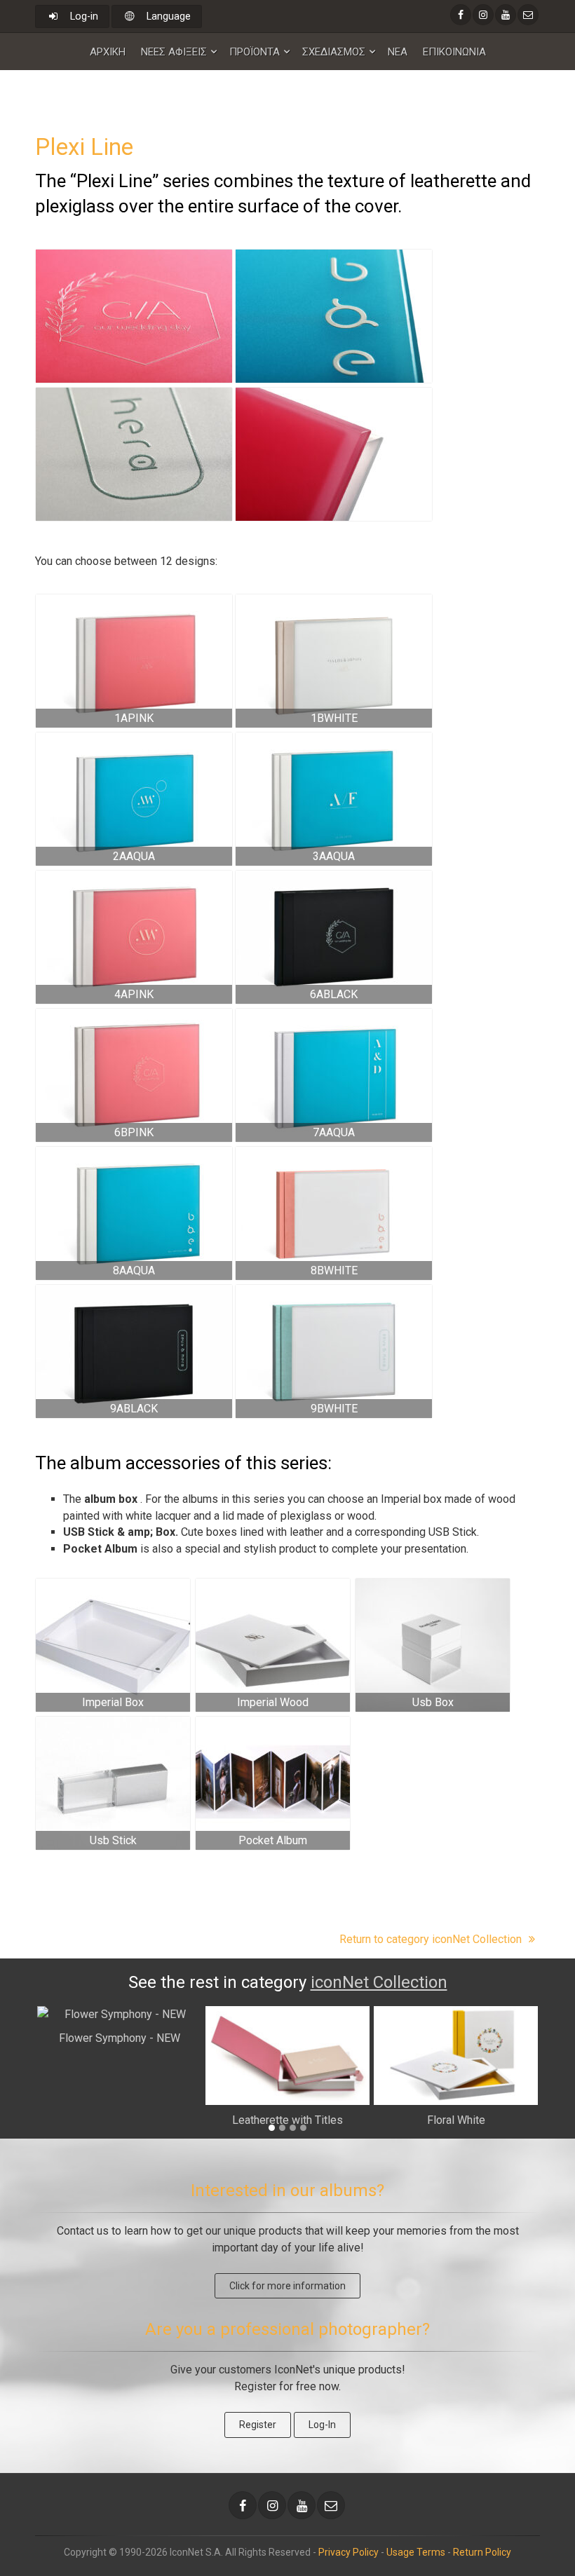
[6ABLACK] (334, 937)
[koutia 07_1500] (273, 1645)
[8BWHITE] (334, 1213)
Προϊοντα (255, 52)
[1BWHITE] (334, 661)
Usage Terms (416, 2552)
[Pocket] (273, 1783)
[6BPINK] (134, 1075)
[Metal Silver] (113, 1783)
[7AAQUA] (334, 1075)
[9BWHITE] (334, 1351)
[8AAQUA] (134, 1213)
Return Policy (482, 2552)
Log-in (83, 16)
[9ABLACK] (134, 1351)
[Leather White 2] (433, 1645)
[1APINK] (134, 661)
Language (167, 16)
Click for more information (287, 2286)
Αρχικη (108, 52)
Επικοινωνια (454, 52)
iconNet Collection (379, 1982)
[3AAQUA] (334, 799)
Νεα (398, 52)
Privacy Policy (349, 2552)
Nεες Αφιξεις (174, 52)
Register (258, 2425)
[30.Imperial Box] (113, 1645)
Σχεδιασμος (334, 52)
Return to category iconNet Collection (432, 1939)
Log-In (322, 2425)
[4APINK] (134, 937)
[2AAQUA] (134, 799)
